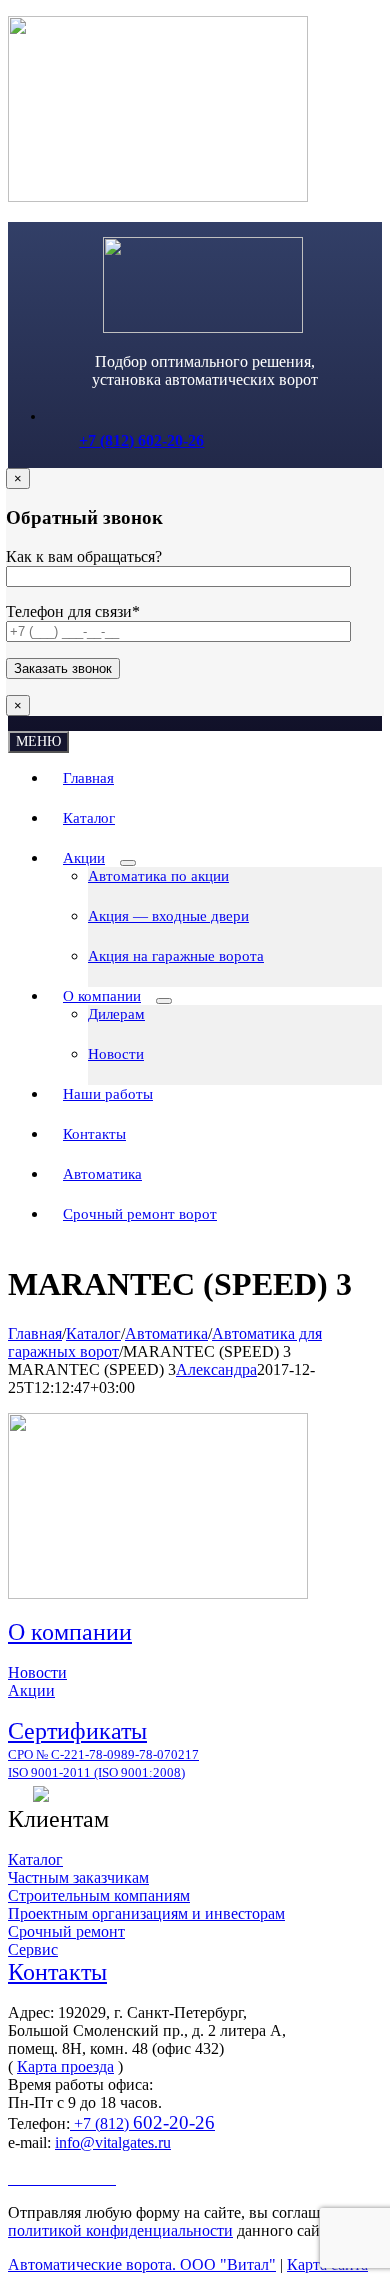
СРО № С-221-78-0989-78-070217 (103, 1754)
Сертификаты (77, 1731)
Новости (37, 1672)
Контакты (57, 1972)
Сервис (33, 1949)
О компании (70, 1632)
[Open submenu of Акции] (128, 863)
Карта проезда (65, 2066)
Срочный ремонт (66, 1931)
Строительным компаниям (99, 1895)
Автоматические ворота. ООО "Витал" (142, 2264)
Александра (216, 1369)
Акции (31, 1690)
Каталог (35, 1859)
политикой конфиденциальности (120, 2230)
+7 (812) (142, 2123)
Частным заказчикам (78, 1877)
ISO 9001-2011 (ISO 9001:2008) (96, 1772)
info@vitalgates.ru (113, 2142)
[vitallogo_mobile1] (203, 327)
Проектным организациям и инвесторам (146, 1913)
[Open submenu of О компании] (164, 1001)
